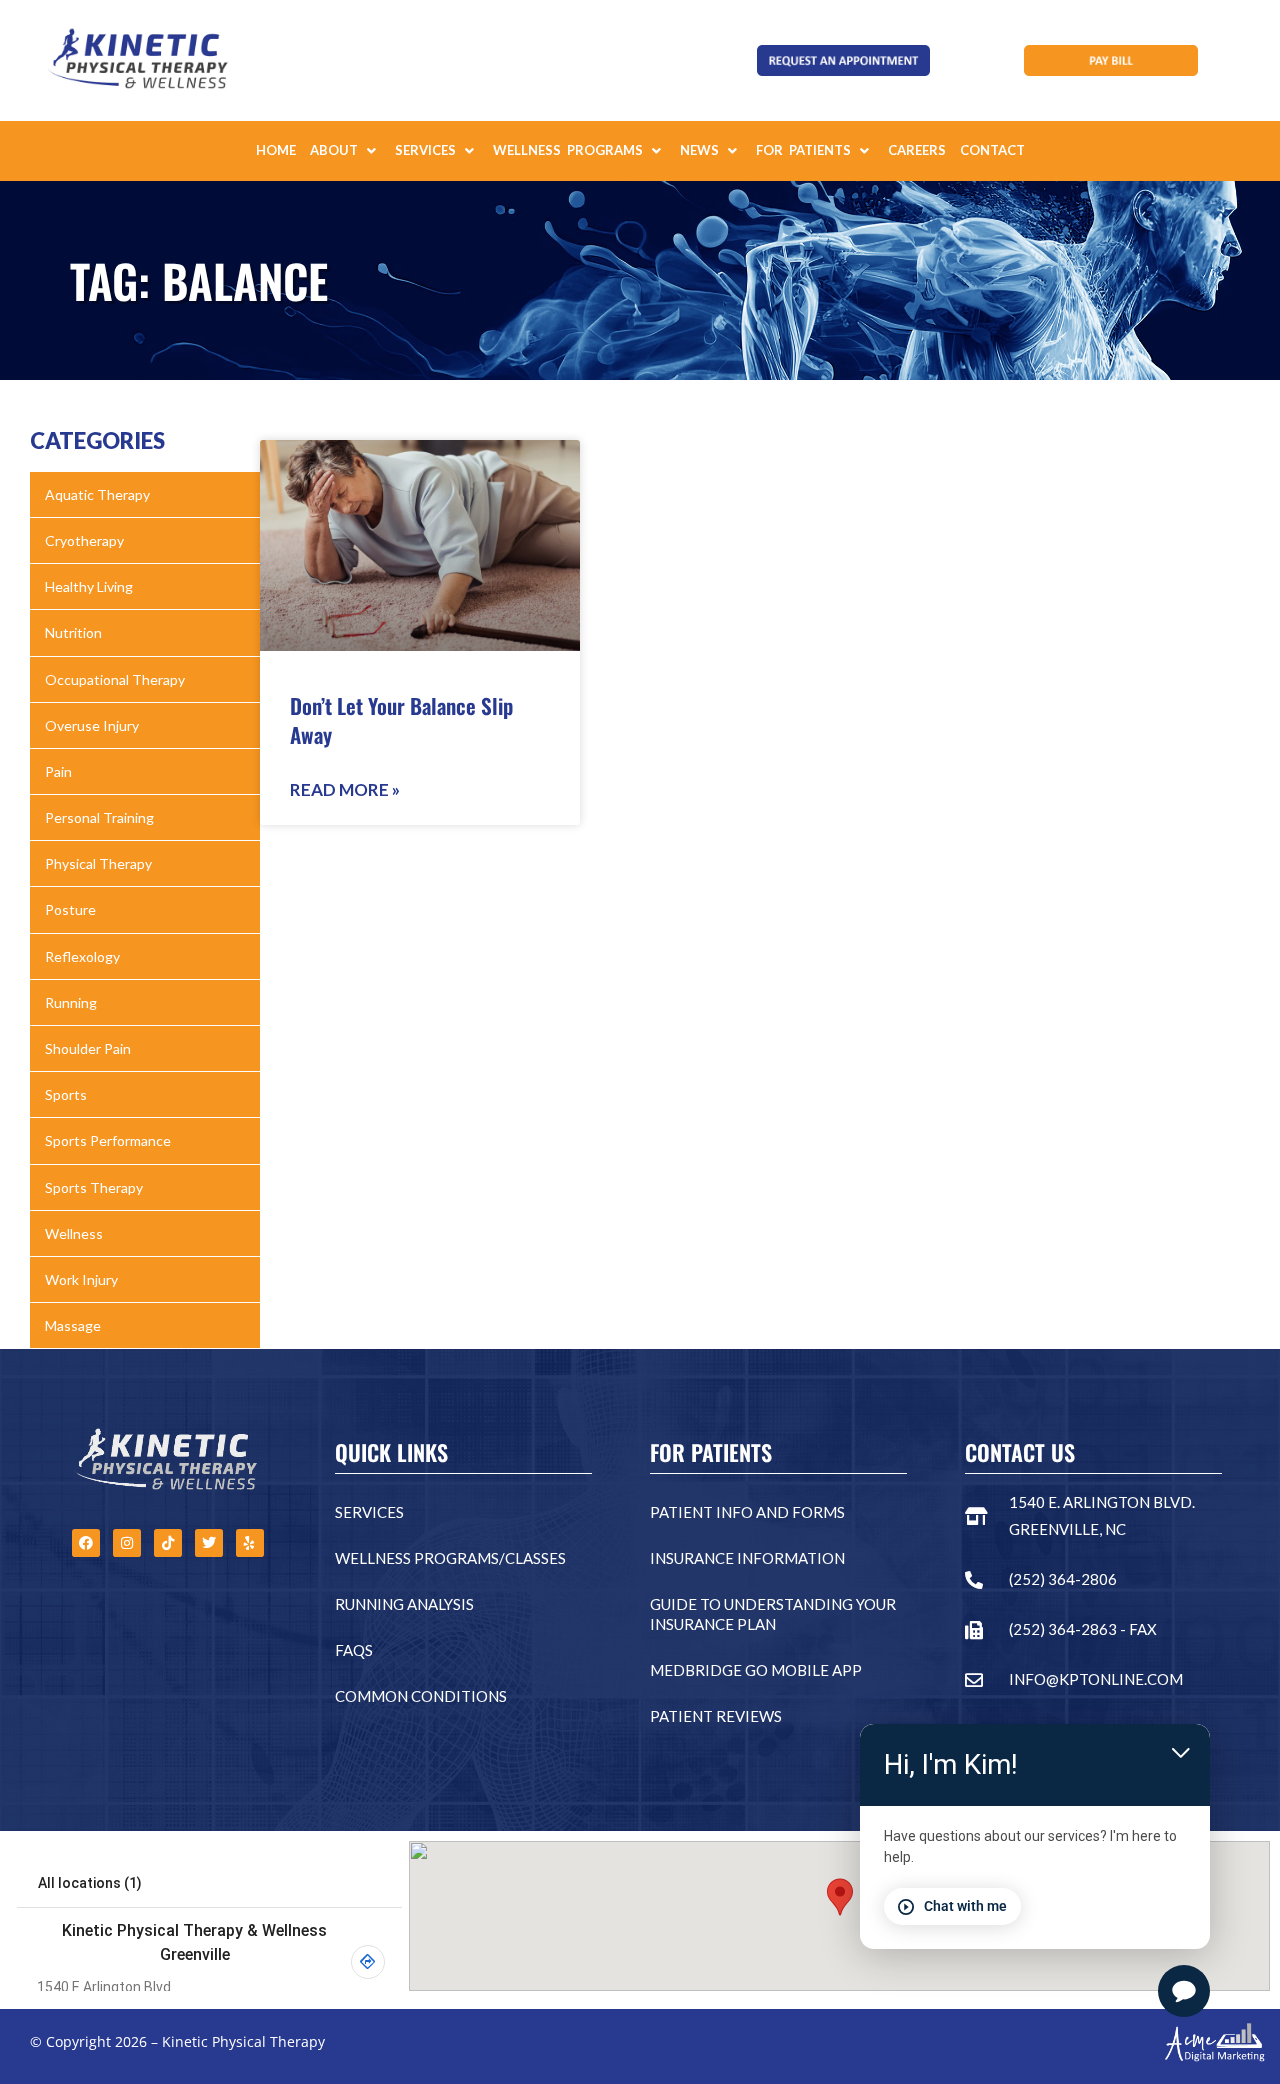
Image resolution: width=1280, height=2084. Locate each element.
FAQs (354, 1650)
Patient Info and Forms (747, 1512)
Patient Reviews (716, 1716)
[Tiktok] (168, 1543)
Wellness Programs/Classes (450, 1558)
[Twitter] (209, 1543)
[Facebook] (86, 1543)
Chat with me (965, 1906)
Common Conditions (421, 1696)
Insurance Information (747, 1558)
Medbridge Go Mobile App (756, 1670)
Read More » (345, 789)
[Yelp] (250, 1543)
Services (369, 1512)
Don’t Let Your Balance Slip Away (401, 720)
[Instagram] (127, 1543)
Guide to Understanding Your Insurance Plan (773, 1614)
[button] (345, 150)
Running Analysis (404, 1604)
